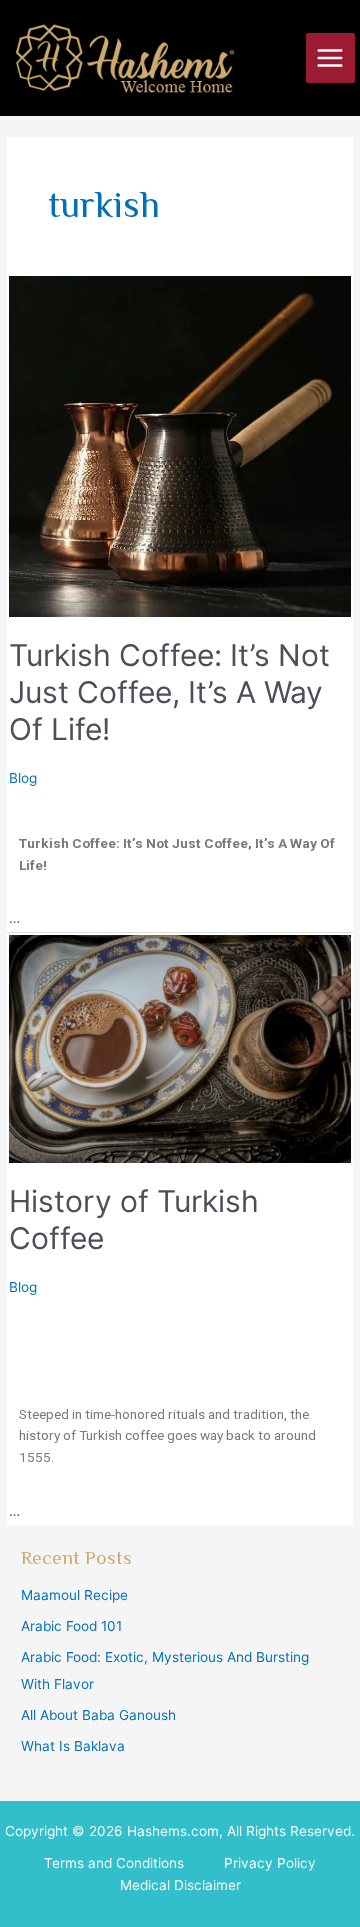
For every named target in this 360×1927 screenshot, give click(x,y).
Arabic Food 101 (71, 1626)
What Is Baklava (73, 1746)
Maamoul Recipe (74, 1595)
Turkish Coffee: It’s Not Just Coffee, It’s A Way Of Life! (169, 692)
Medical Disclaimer (180, 1885)
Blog (23, 778)
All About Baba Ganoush (98, 1715)
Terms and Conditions (114, 1863)
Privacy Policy (270, 1863)
